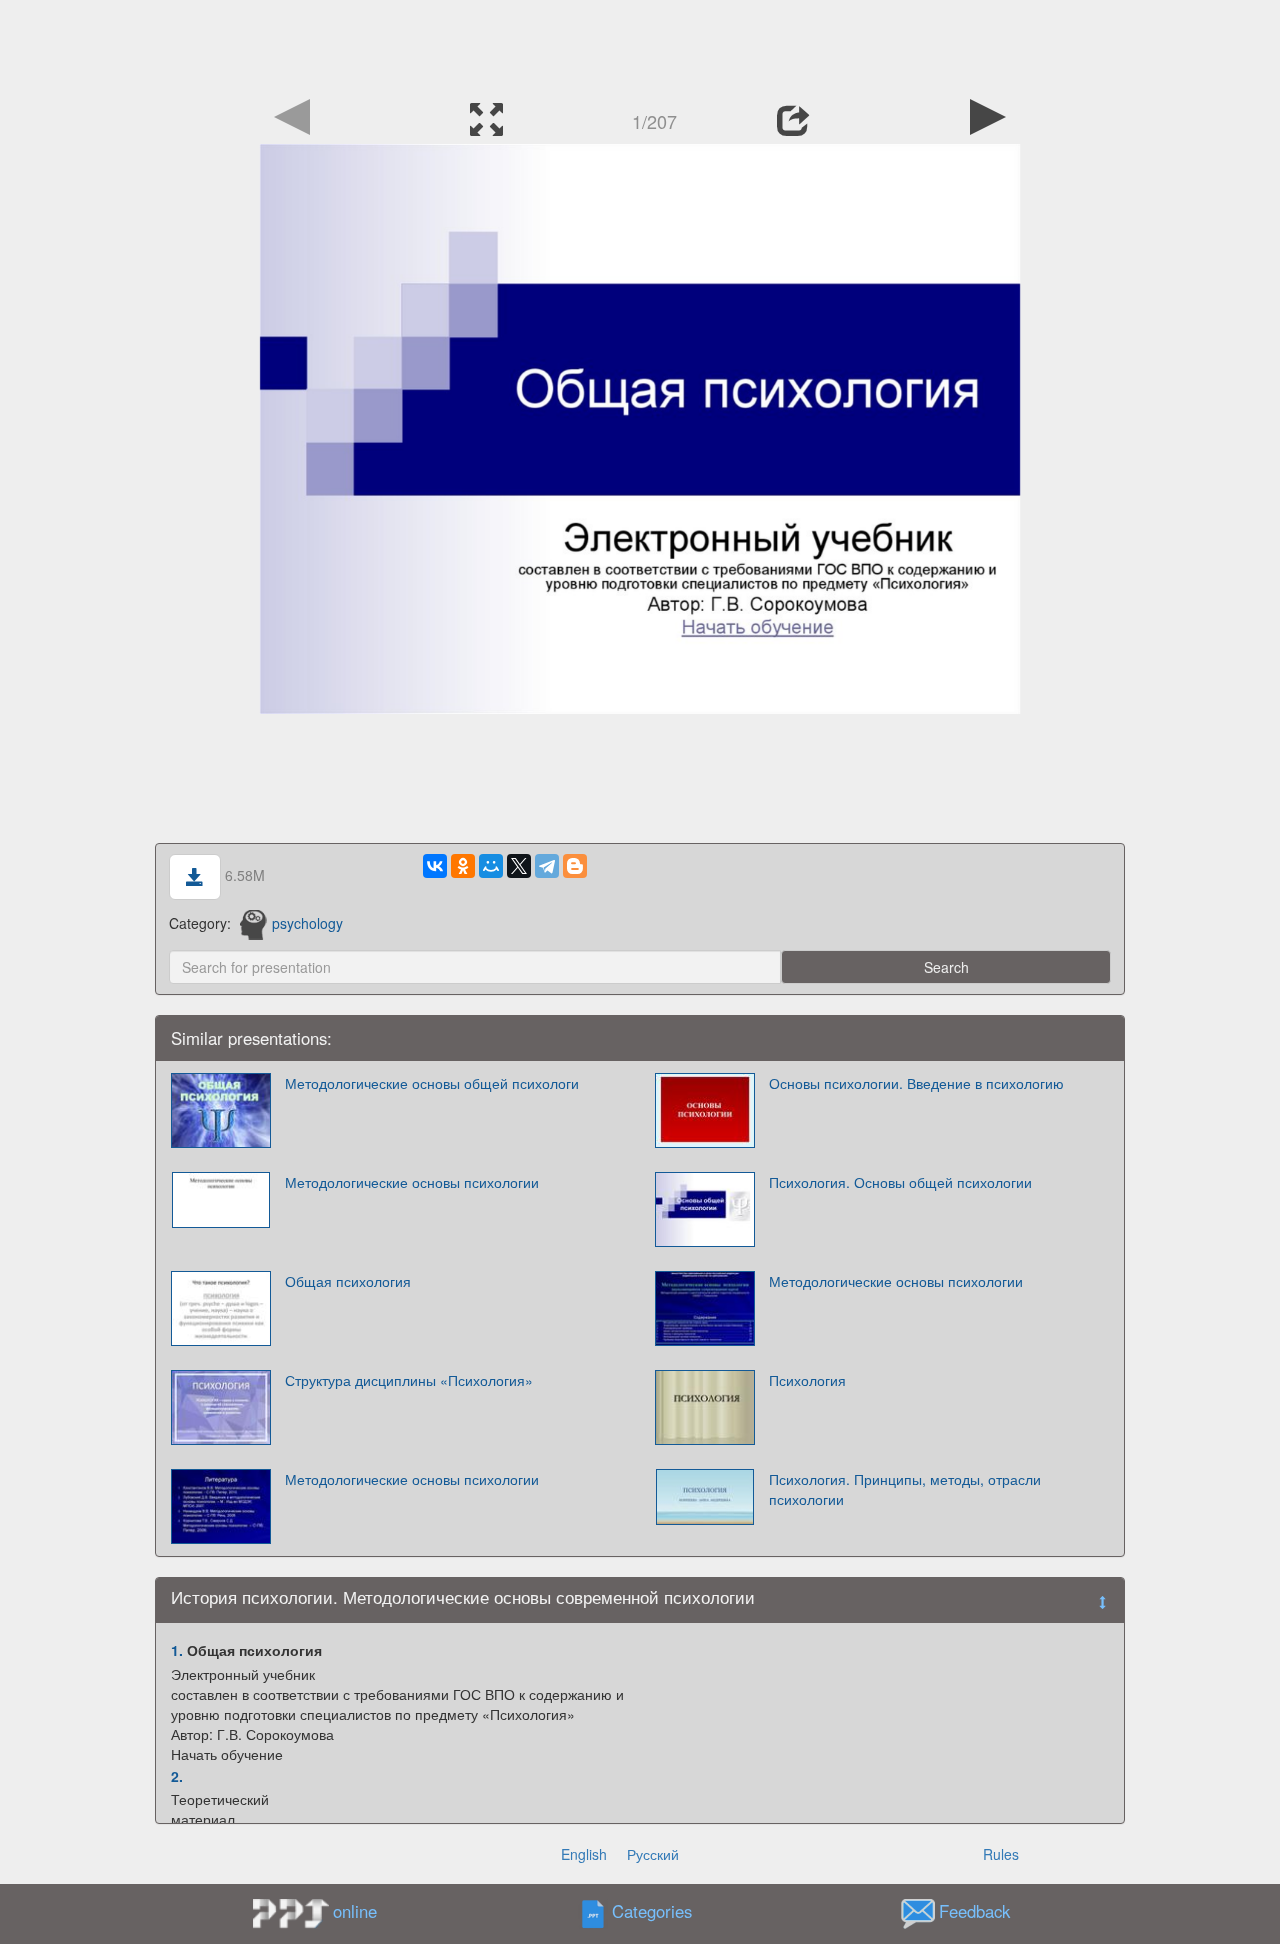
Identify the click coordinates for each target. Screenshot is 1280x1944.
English (584, 1854)
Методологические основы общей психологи (432, 1083)
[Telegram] (547, 866)
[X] (519, 866)
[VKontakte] (435, 866)
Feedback (974, 1912)
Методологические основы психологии (412, 1182)
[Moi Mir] (491, 866)
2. (177, 1776)
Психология (807, 1380)
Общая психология (348, 1281)
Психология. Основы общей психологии (900, 1182)
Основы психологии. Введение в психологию (916, 1083)
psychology (307, 923)
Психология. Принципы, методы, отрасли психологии (905, 1489)
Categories (652, 1912)
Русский (653, 1854)
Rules (1001, 1854)
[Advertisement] (640, 45)
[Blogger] (575, 866)
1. (177, 1650)
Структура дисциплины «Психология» (409, 1380)
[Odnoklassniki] (463, 866)
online (355, 1911)
